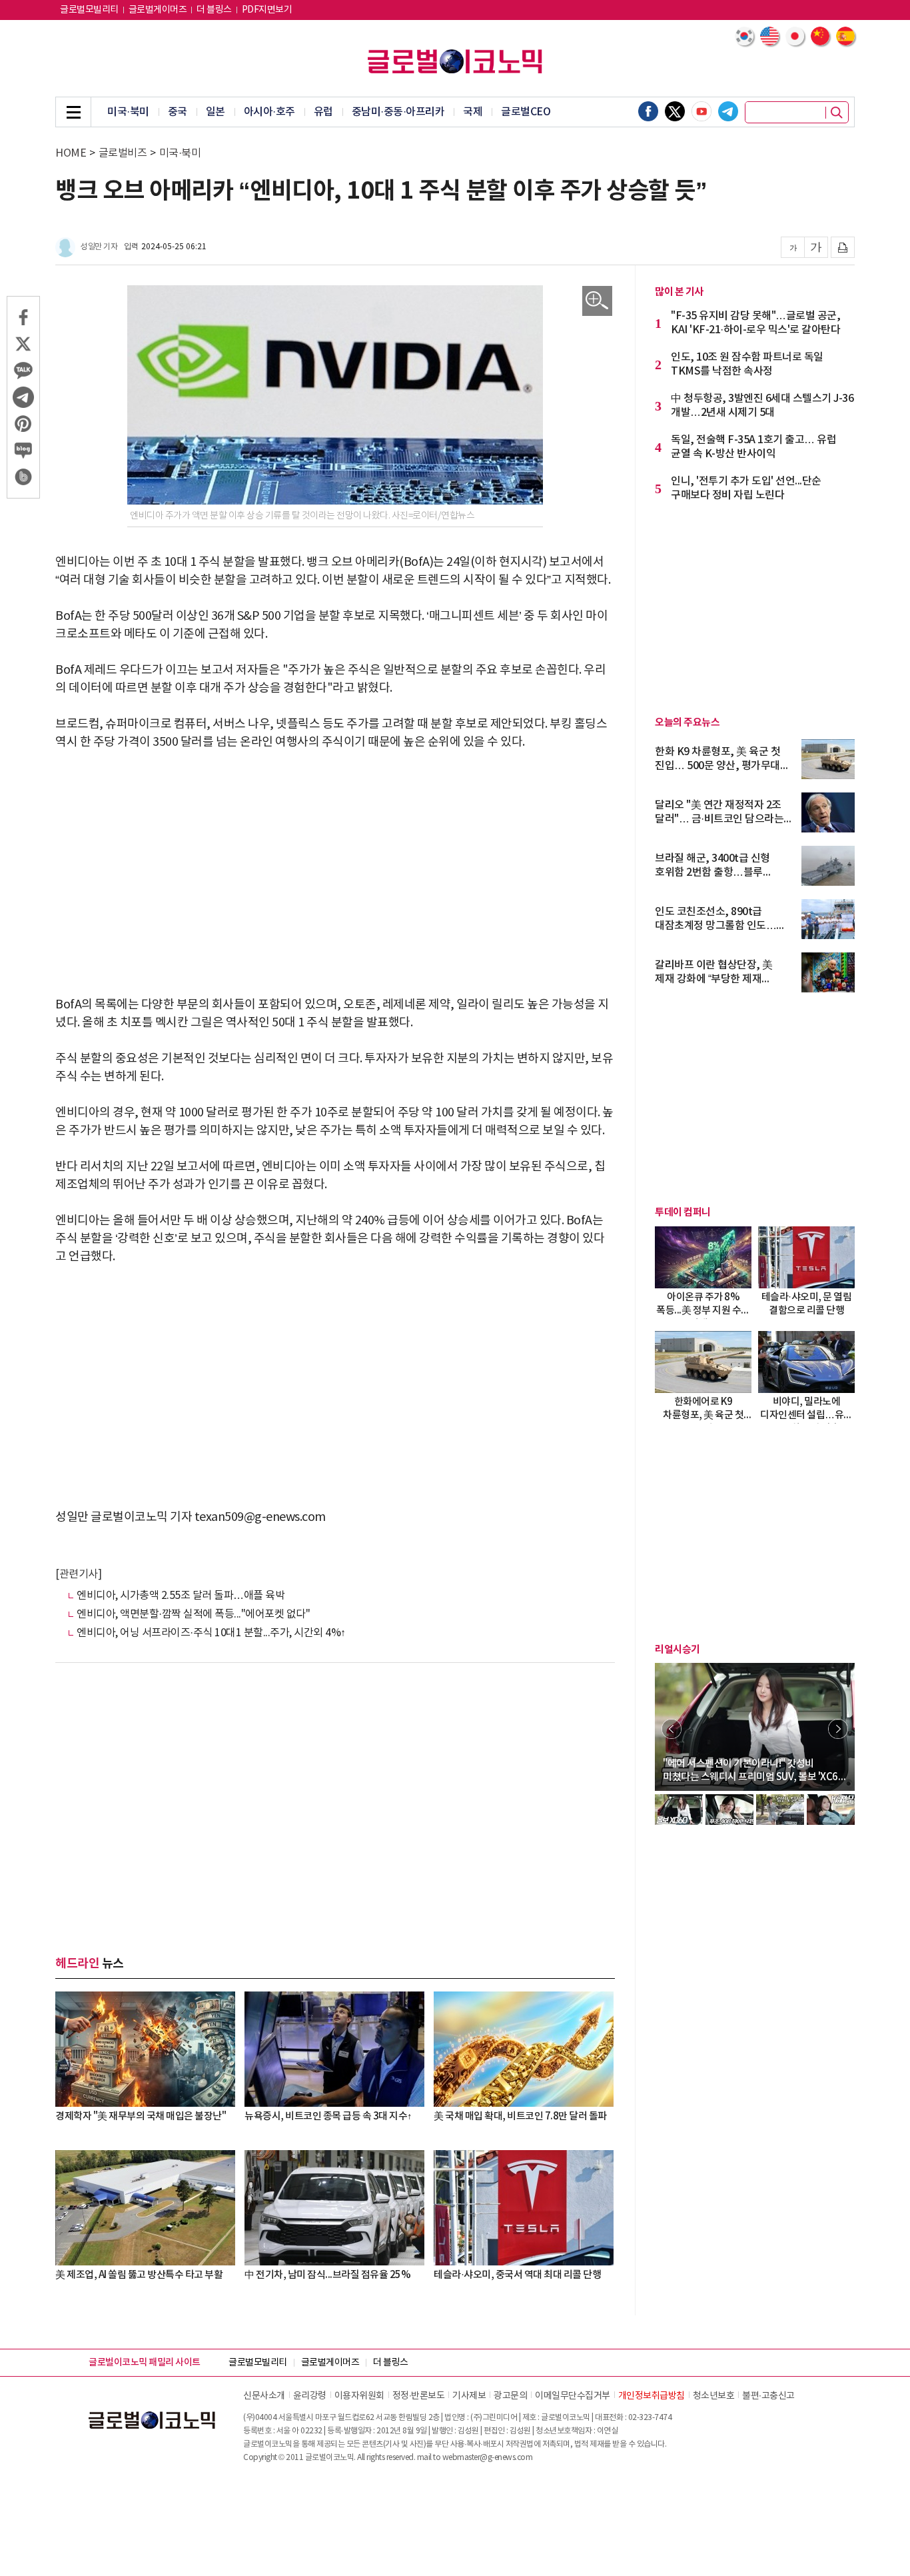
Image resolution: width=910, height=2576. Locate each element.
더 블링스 (214, 10)
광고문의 (510, 2396)
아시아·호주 (269, 112)
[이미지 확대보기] (597, 301)
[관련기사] (78, 1574)
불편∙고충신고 (768, 2396)
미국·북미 (128, 112)
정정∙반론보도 (419, 2396)
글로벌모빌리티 (89, 10)
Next (838, 1729)
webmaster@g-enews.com (488, 2458)
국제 (473, 112)
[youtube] (701, 111)
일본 (216, 112)
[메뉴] (73, 112)
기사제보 (469, 2396)
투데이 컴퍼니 (683, 1212)
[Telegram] (728, 111)
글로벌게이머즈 (158, 10)
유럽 (323, 112)
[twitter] (675, 111)
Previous (672, 1729)
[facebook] (648, 111)
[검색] (837, 113)
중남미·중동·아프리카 (398, 112)
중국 (178, 112)
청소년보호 (714, 2396)
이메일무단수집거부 (573, 2396)
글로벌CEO (526, 112)
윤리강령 (310, 2396)
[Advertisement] (335, 864)
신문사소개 (264, 2396)
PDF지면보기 (267, 10)
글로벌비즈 (123, 153)
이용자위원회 (359, 2396)
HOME (71, 153)
